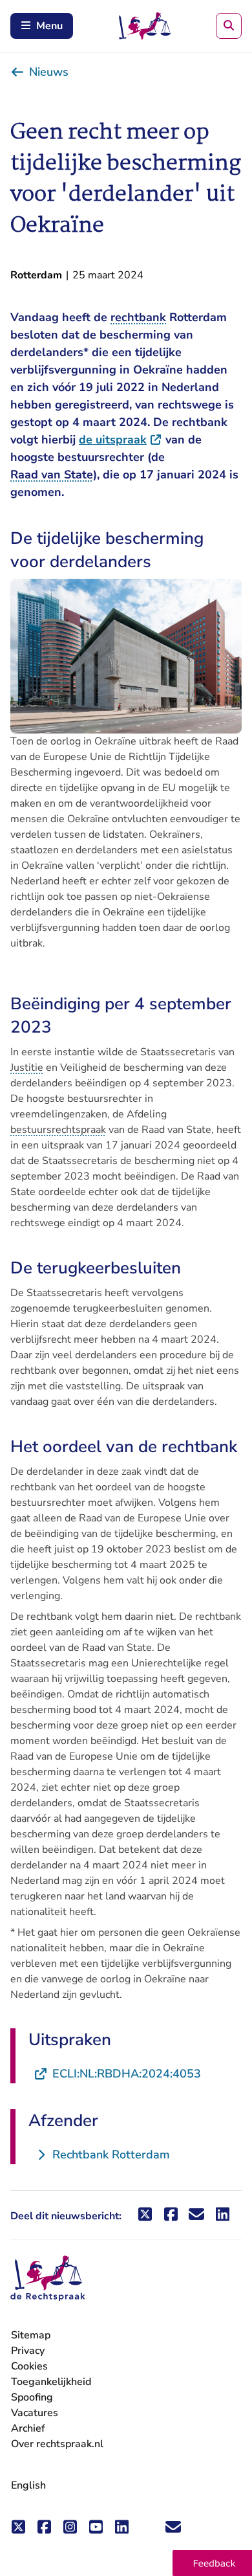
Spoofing (32, 2397)
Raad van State (52, 475)
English (28, 2485)
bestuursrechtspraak (58, 1130)
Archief (28, 2428)
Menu (49, 26)
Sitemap (31, 2335)
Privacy (28, 2351)
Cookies (29, 2366)
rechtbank (138, 317)
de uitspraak (121, 440)
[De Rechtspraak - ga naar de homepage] (48, 2279)
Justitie (27, 1068)
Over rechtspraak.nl (57, 2444)
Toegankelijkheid (51, 2382)
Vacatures (35, 2413)
